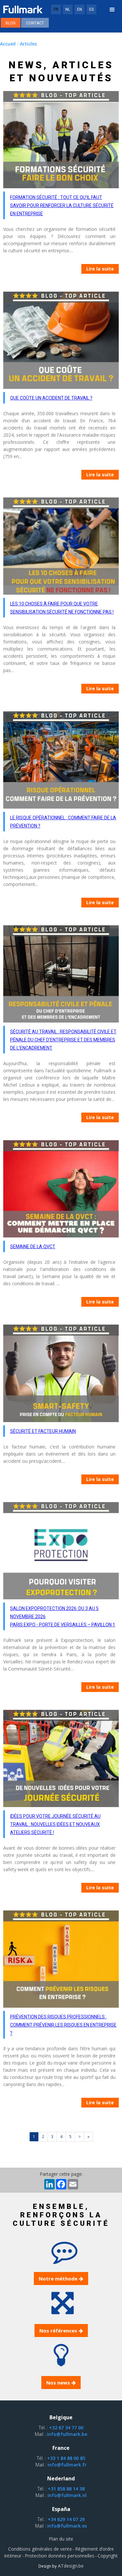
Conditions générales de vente (40, 2549)
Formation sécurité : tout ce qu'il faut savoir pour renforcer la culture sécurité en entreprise (62, 205)
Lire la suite (100, 269)
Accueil (8, 44)
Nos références (58, 2331)
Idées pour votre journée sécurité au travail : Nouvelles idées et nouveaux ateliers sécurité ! (55, 1824)
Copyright (108, 2556)
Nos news (58, 2383)
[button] (112, 10)
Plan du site (61, 2539)
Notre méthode (58, 2279)
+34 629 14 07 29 (66, 2519)
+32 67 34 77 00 (66, 2428)
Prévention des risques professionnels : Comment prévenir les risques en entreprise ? (63, 2025)
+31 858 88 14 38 (66, 2489)
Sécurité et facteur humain (43, 1431)
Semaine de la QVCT (33, 1247)
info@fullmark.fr (67, 2465)
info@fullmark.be (67, 2434)
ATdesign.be (70, 2566)
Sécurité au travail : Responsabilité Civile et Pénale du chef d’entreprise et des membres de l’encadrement (63, 1040)
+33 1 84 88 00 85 (66, 2458)
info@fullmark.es (67, 2526)
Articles (28, 44)
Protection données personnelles (60, 2556)
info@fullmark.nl (67, 2495)
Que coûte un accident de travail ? (51, 398)
